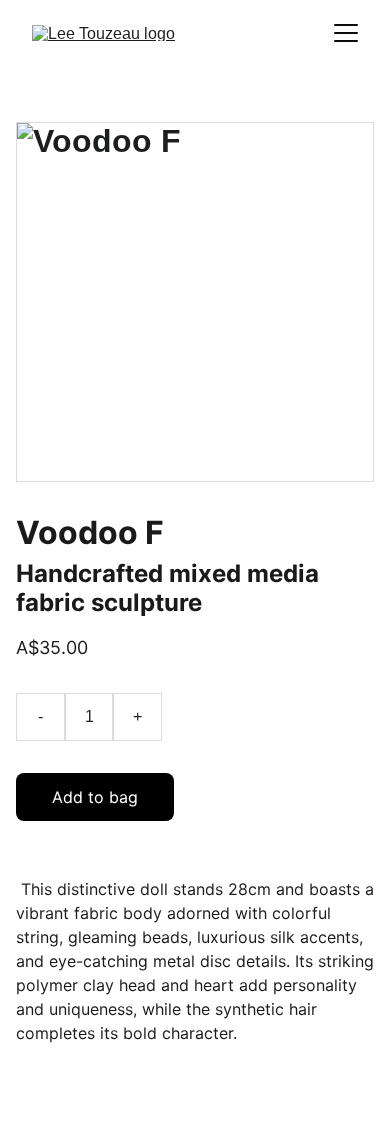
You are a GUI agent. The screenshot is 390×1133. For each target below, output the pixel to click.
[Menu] (346, 33)
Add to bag (95, 797)
